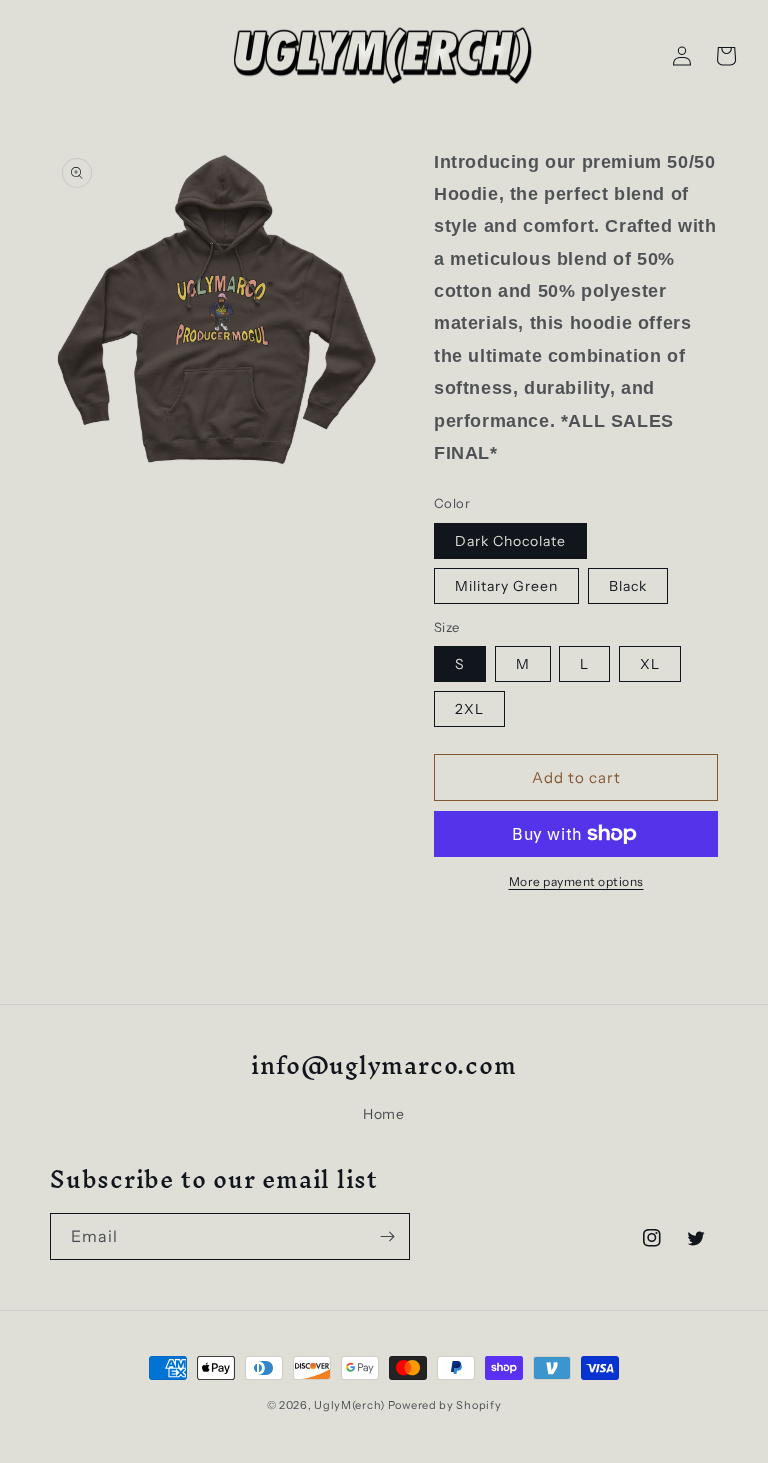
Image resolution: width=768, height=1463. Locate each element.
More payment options (576, 881)
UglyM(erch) (349, 1405)
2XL (469, 709)
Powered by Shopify (445, 1405)
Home (383, 1114)
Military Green (506, 586)
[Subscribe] (387, 1236)
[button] (726, 56)
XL (650, 664)
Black (628, 586)
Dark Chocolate (510, 541)
